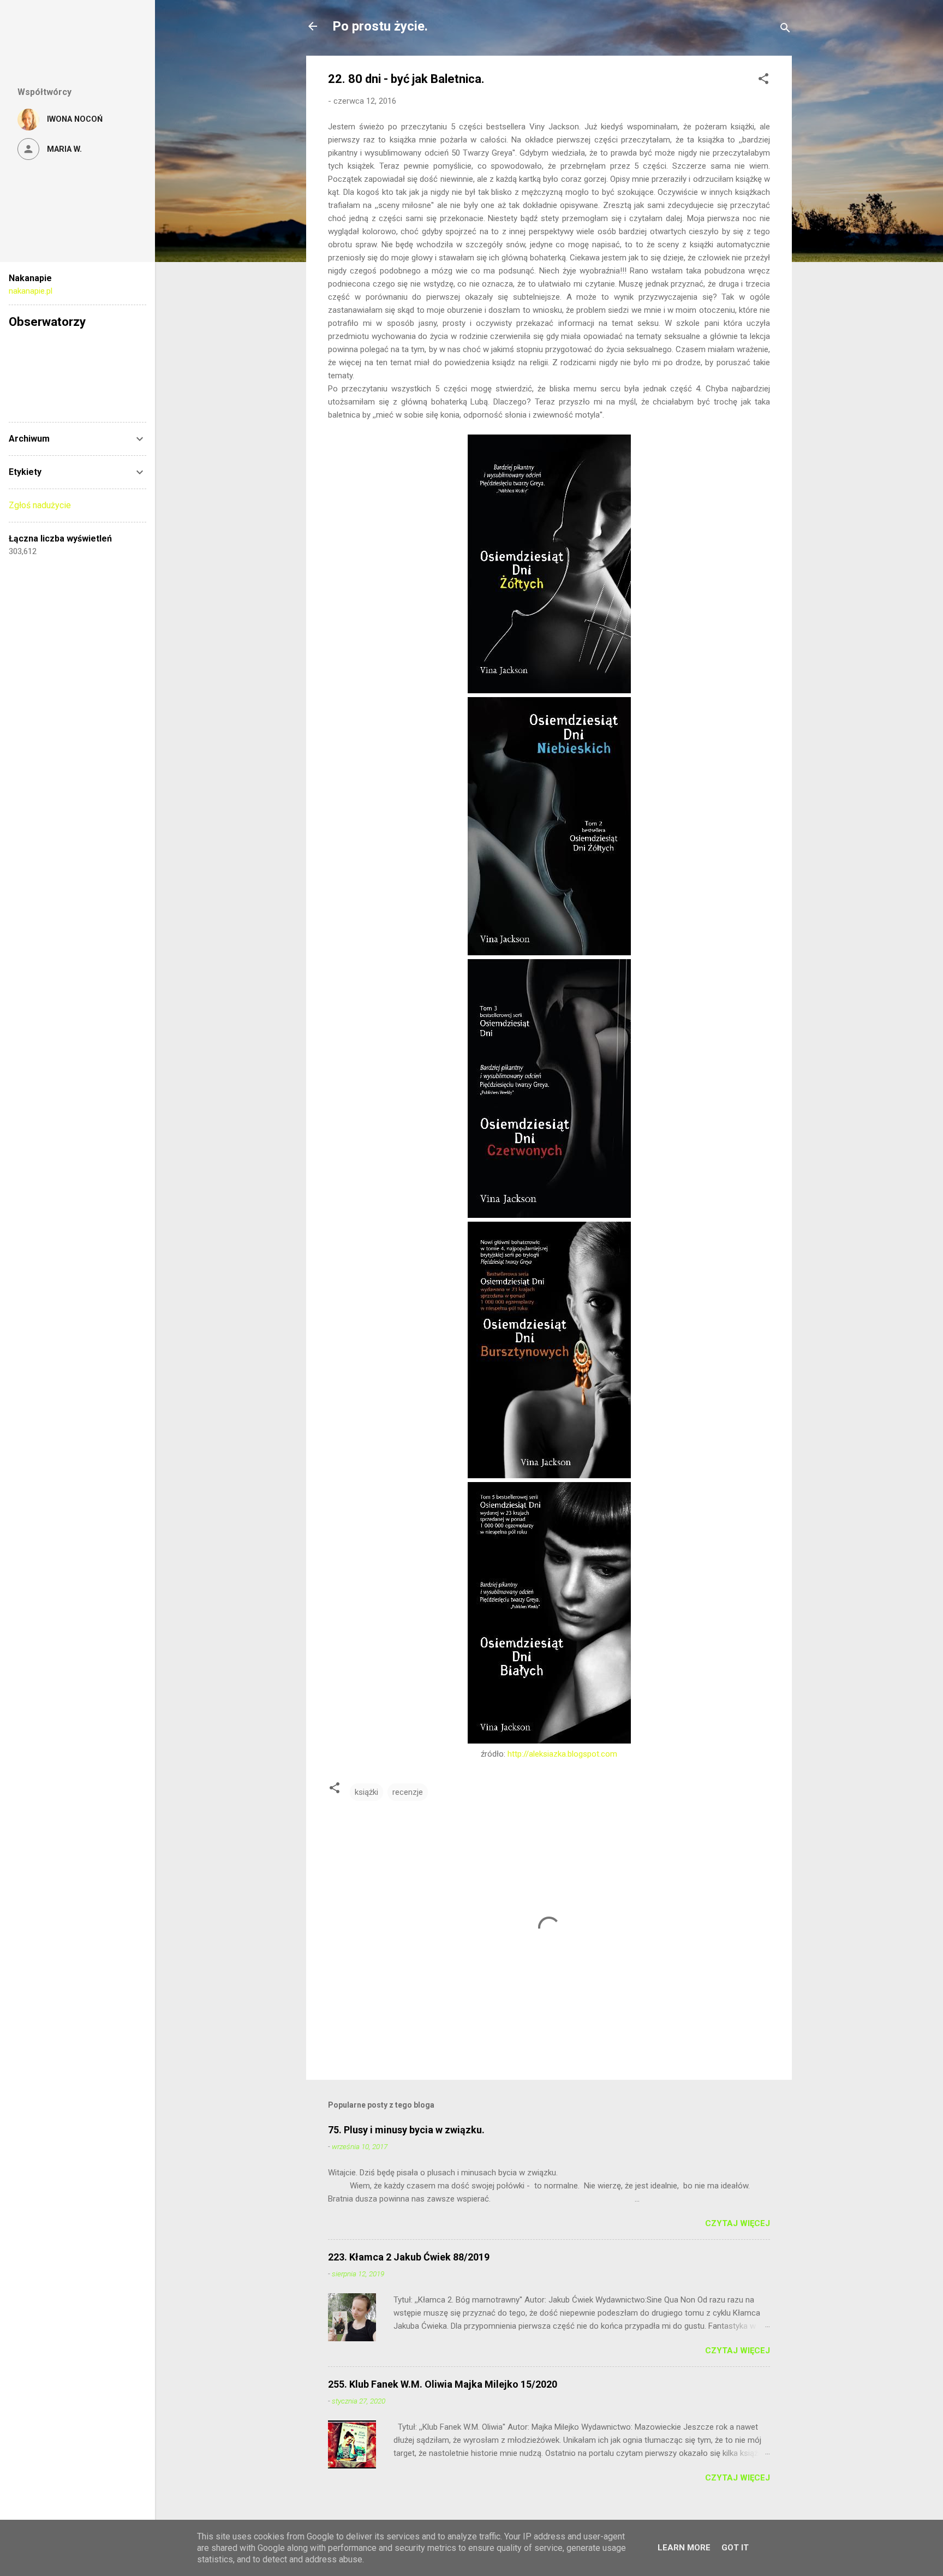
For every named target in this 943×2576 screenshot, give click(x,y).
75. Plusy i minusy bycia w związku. (406, 2130)
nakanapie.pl (31, 291)
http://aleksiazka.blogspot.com (562, 1754)
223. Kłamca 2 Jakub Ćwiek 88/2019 (409, 2257)
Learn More (684, 2548)
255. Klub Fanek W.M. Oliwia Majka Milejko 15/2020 (443, 2384)
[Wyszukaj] (785, 30)
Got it (735, 2548)
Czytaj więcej (738, 2223)
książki (366, 1792)
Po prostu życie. (380, 26)
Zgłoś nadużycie (40, 505)
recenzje (408, 1792)
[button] (763, 81)
